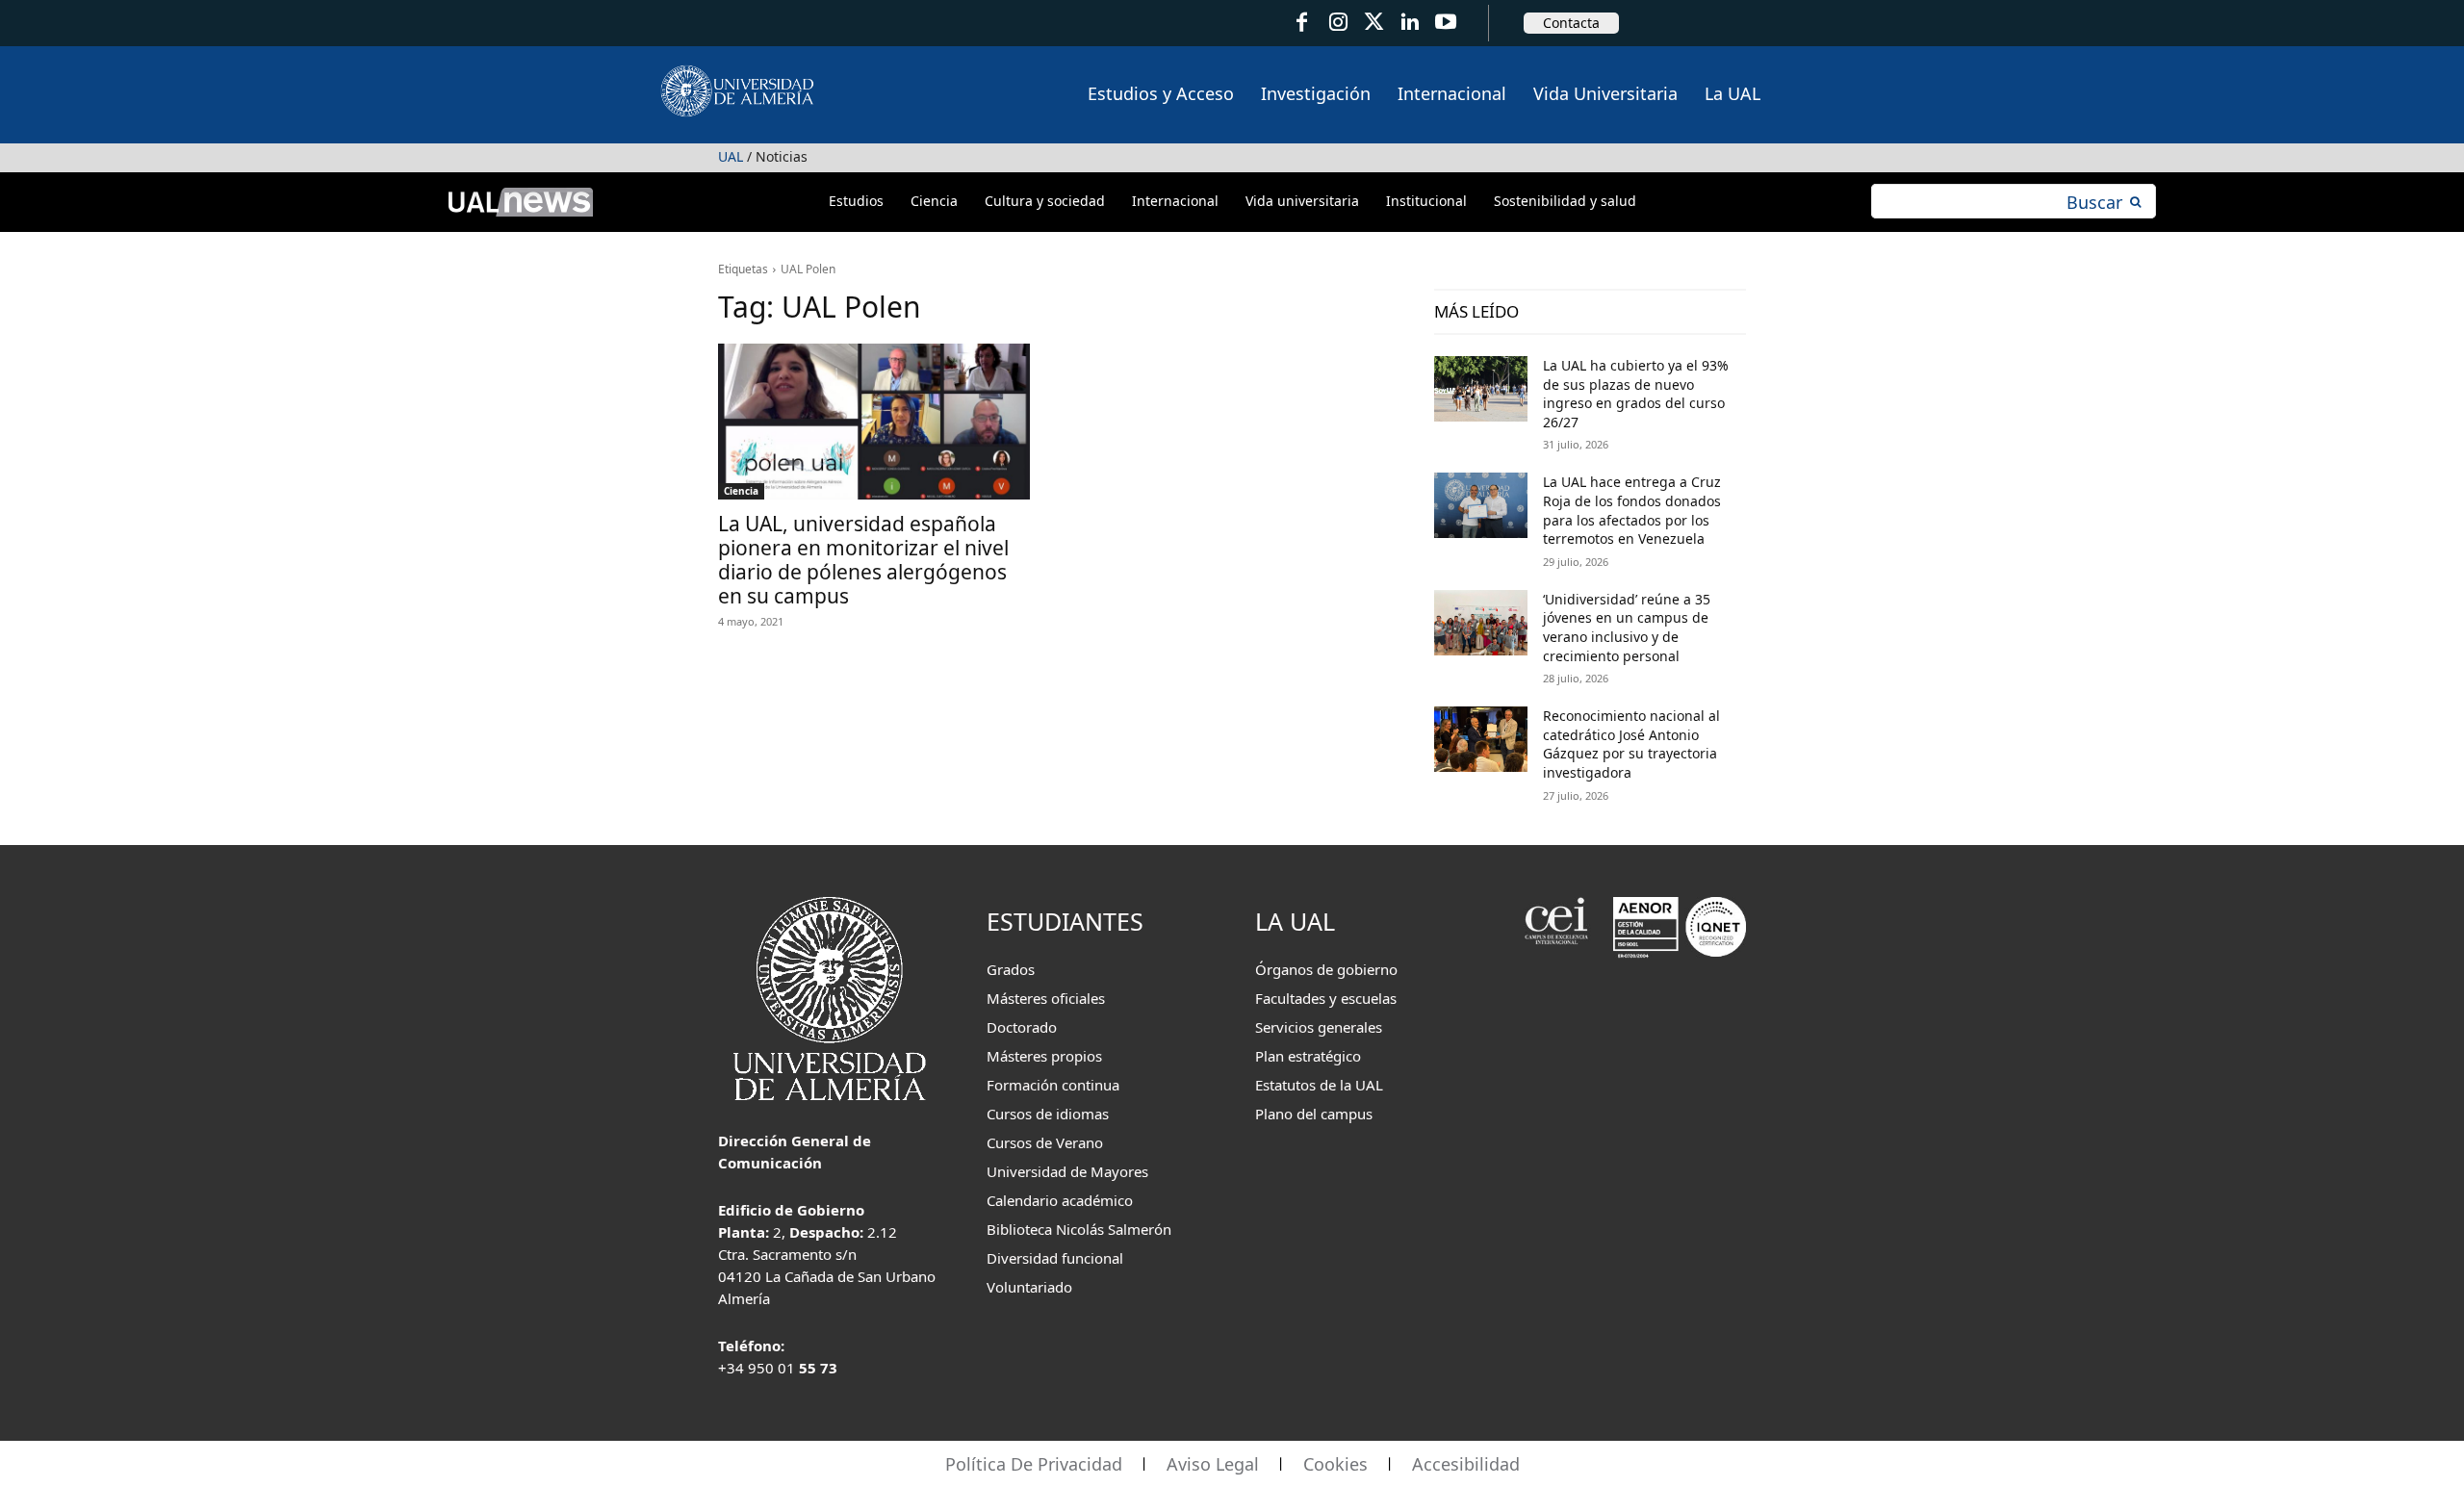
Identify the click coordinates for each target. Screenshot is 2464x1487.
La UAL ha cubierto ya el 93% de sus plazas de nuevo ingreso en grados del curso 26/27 (1636, 394)
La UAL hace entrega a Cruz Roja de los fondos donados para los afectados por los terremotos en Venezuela (1632, 510)
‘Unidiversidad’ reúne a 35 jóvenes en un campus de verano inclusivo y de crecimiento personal (1627, 628)
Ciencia (741, 491)
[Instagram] (1337, 23)
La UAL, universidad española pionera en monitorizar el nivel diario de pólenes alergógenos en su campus (863, 560)
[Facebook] (1302, 23)
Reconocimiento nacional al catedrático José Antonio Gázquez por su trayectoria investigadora (1631, 744)
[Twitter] (1374, 23)
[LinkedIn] (1410, 23)
